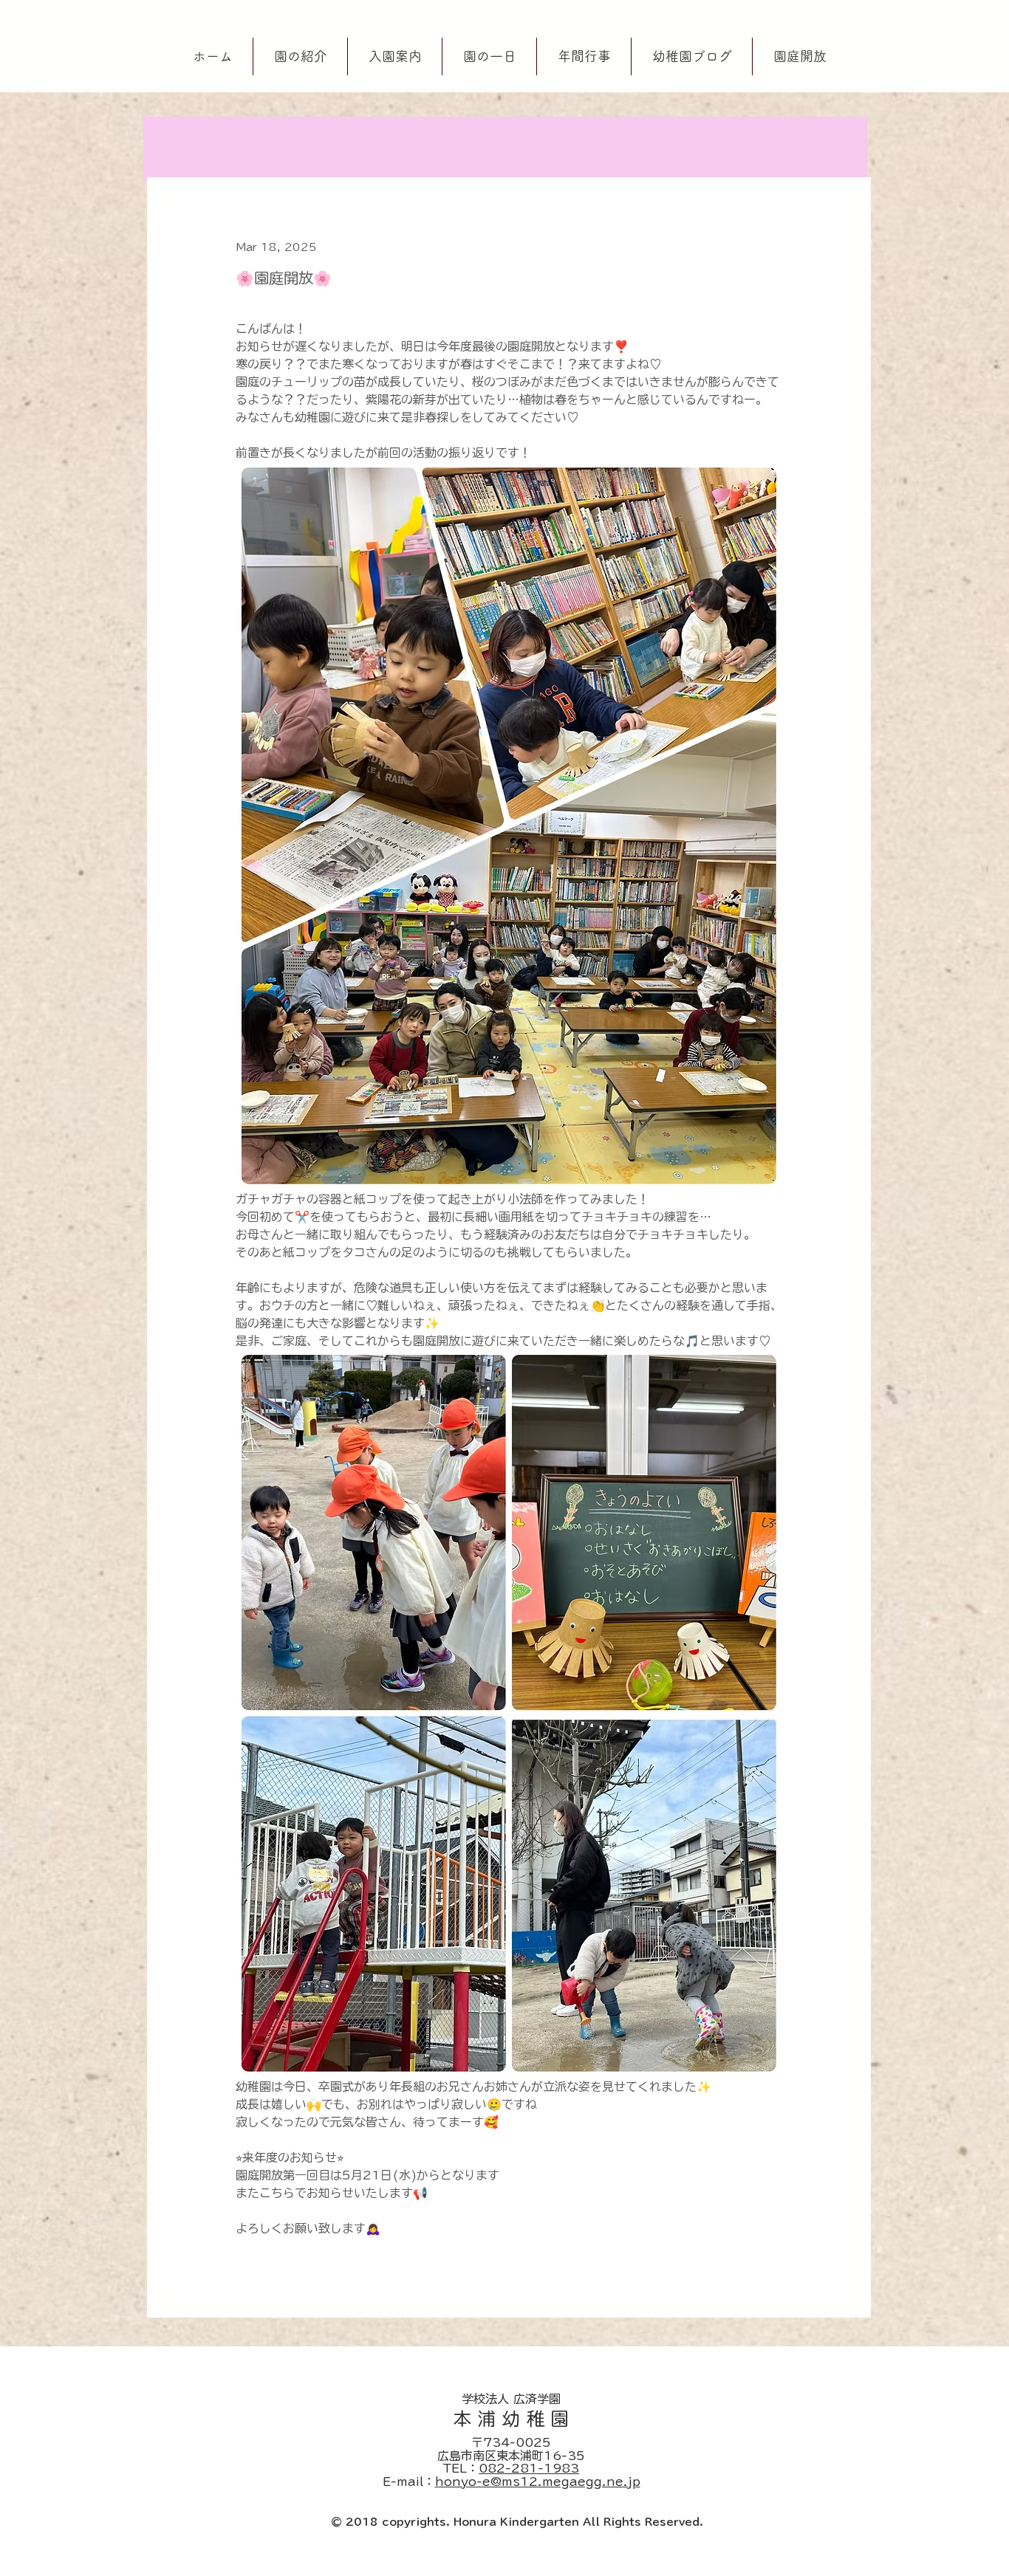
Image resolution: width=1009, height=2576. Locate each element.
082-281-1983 (529, 2468)
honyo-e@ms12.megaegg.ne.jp (538, 2481)
